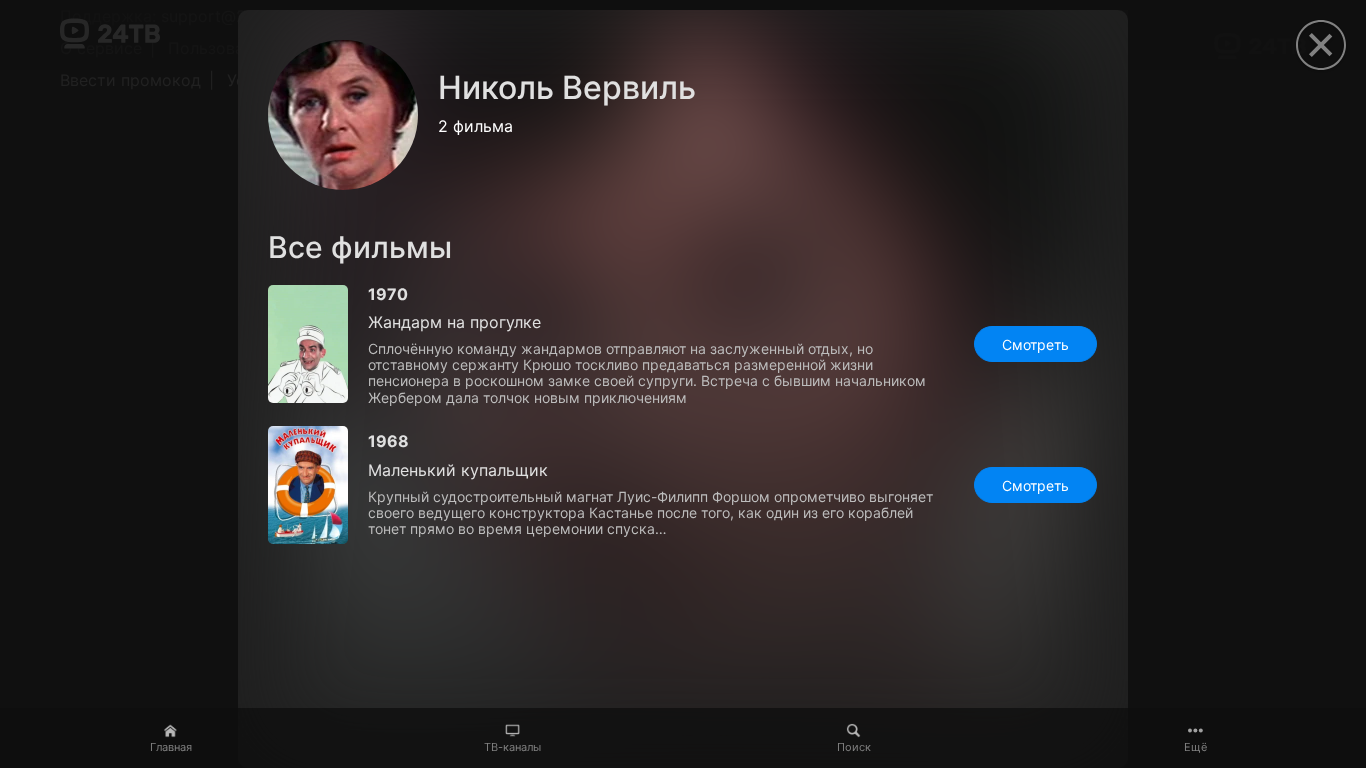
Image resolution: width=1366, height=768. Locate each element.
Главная (171, 747)
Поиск (854, 747)
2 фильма (475, 126)
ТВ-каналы (512, 747)
